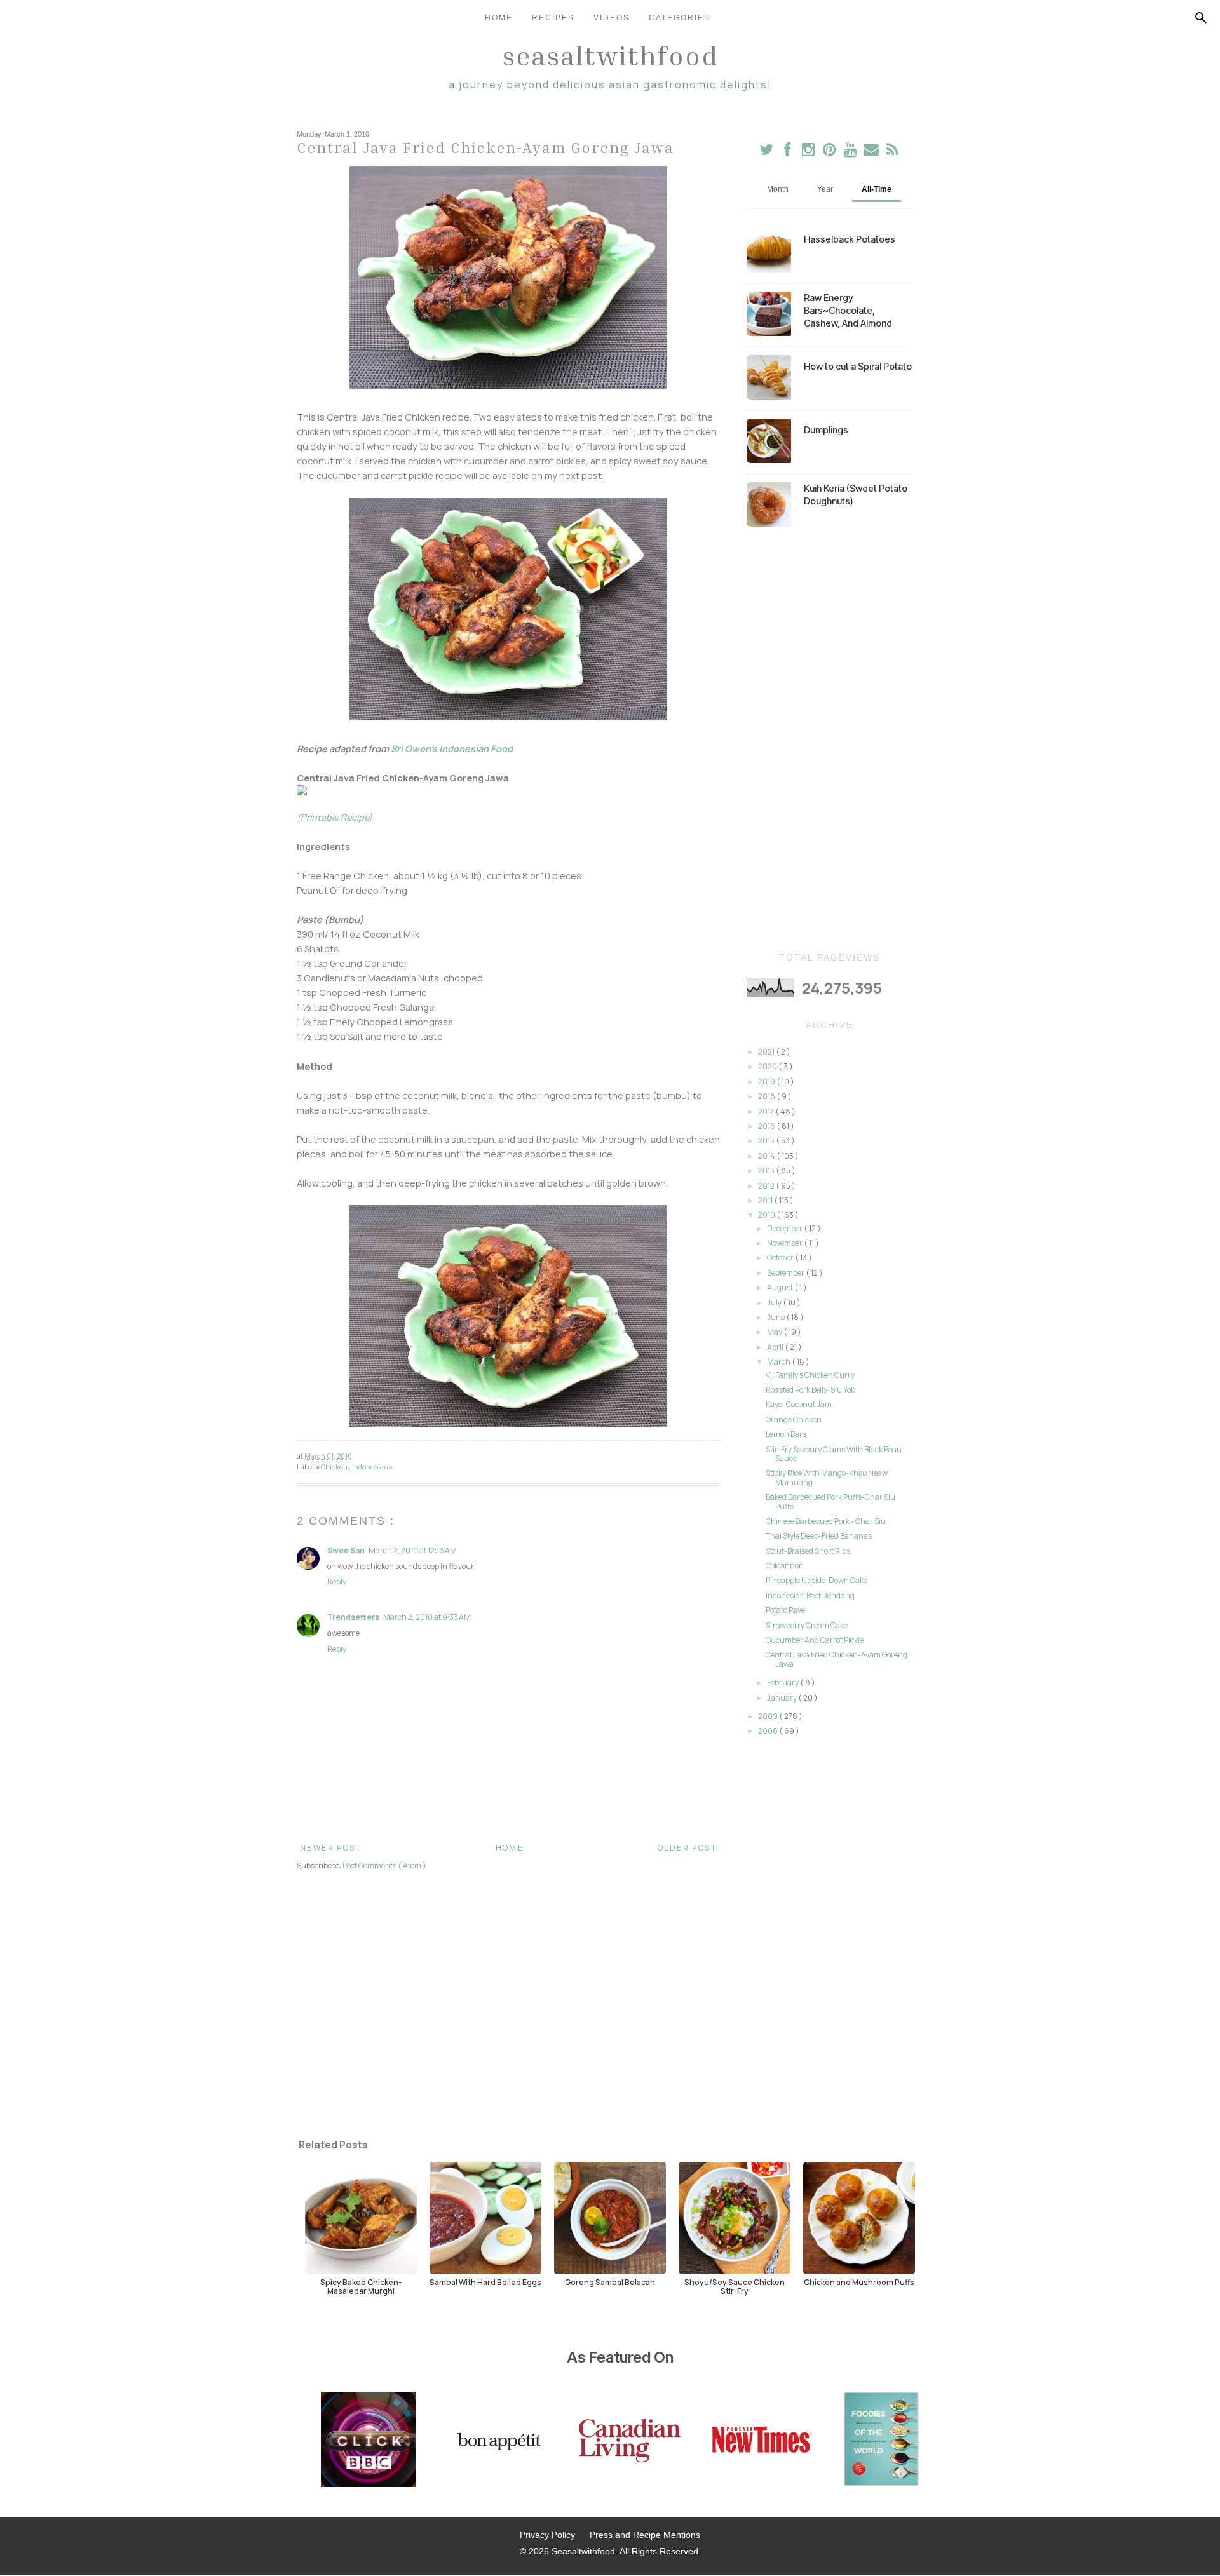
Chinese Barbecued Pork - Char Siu (826, 1521)
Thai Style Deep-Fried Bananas (819, 1536)
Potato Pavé (785, 1610)
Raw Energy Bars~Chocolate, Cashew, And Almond (848, 310)
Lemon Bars (786, 1434)
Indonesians (372, 1467)
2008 (769, 1731)
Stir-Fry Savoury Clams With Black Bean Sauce (834, 1454)
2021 (767, 1052)
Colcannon (785, 1566)
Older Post (687, 1848)
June (776, 1317)
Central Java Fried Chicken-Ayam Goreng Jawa (837, 1659)
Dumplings (826, 430)
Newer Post (331, 1848)
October (781, 1258)
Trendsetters (353, 1617)
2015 (767, 1141)
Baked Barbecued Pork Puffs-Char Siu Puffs (830, 1501)
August (781, 1287)
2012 (767, 1186)
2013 (767, 1170)
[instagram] (809, 152)
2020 (768, 1066)
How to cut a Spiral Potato (858, 366)
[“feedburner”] (892, 152)
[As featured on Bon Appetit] (498, 2441)
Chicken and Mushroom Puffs (859, 2282)
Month (778, 189)
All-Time (877, 189)
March (779, 1362)
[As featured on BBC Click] (369, 2441)
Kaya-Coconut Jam (799, 1404)
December (785, 1228)
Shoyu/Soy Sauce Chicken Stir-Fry (735, 2286)
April (776, 1347)
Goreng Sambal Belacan (610, 2282)
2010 (767, 1215)
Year (825, 189)
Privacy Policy (547, 2535)
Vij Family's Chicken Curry (810, 1375)
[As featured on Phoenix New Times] (762, 2441)
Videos (612, 18)
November (785, 1243)
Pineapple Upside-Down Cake (817, 1580)
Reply (337, 1581)
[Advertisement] (829, 739)
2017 (767, 1111)
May (775, 1332)
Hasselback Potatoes (850, 239)
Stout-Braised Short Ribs (808, 1551)
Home (499, 18)
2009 (769, 1716)
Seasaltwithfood (610, 55)
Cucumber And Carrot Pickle (815, 1640)
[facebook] (788, 152)
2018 (767, 1096)
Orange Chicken (794, 1419)
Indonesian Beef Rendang (810, 1595)
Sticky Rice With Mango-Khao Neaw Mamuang (827, 1477)
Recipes (553, 18)
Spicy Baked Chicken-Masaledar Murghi (361, 2286)
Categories (680, 18)
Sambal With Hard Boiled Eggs (485, 2282)
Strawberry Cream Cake (807, 1625)
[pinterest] (830, 152)
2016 (767, 1126)
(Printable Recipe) (335, 817)
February (783, 1682)
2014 (767, 1156)
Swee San (346, 1550)
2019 (767, 1082)
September (786, 1273)
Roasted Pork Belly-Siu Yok (810, 1390)
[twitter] (767, 152)
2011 (766, 1200)
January (783, 1698)
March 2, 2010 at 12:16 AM (413, 1550)
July (775, 1303)
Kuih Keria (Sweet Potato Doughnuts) (856, 495)
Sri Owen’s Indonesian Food (451, 749)
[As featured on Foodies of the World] (881, 2441)
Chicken (335, 1467)
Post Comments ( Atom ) (384, 1865)
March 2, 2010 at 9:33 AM (427, 1617)
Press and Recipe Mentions (645, 2535)
